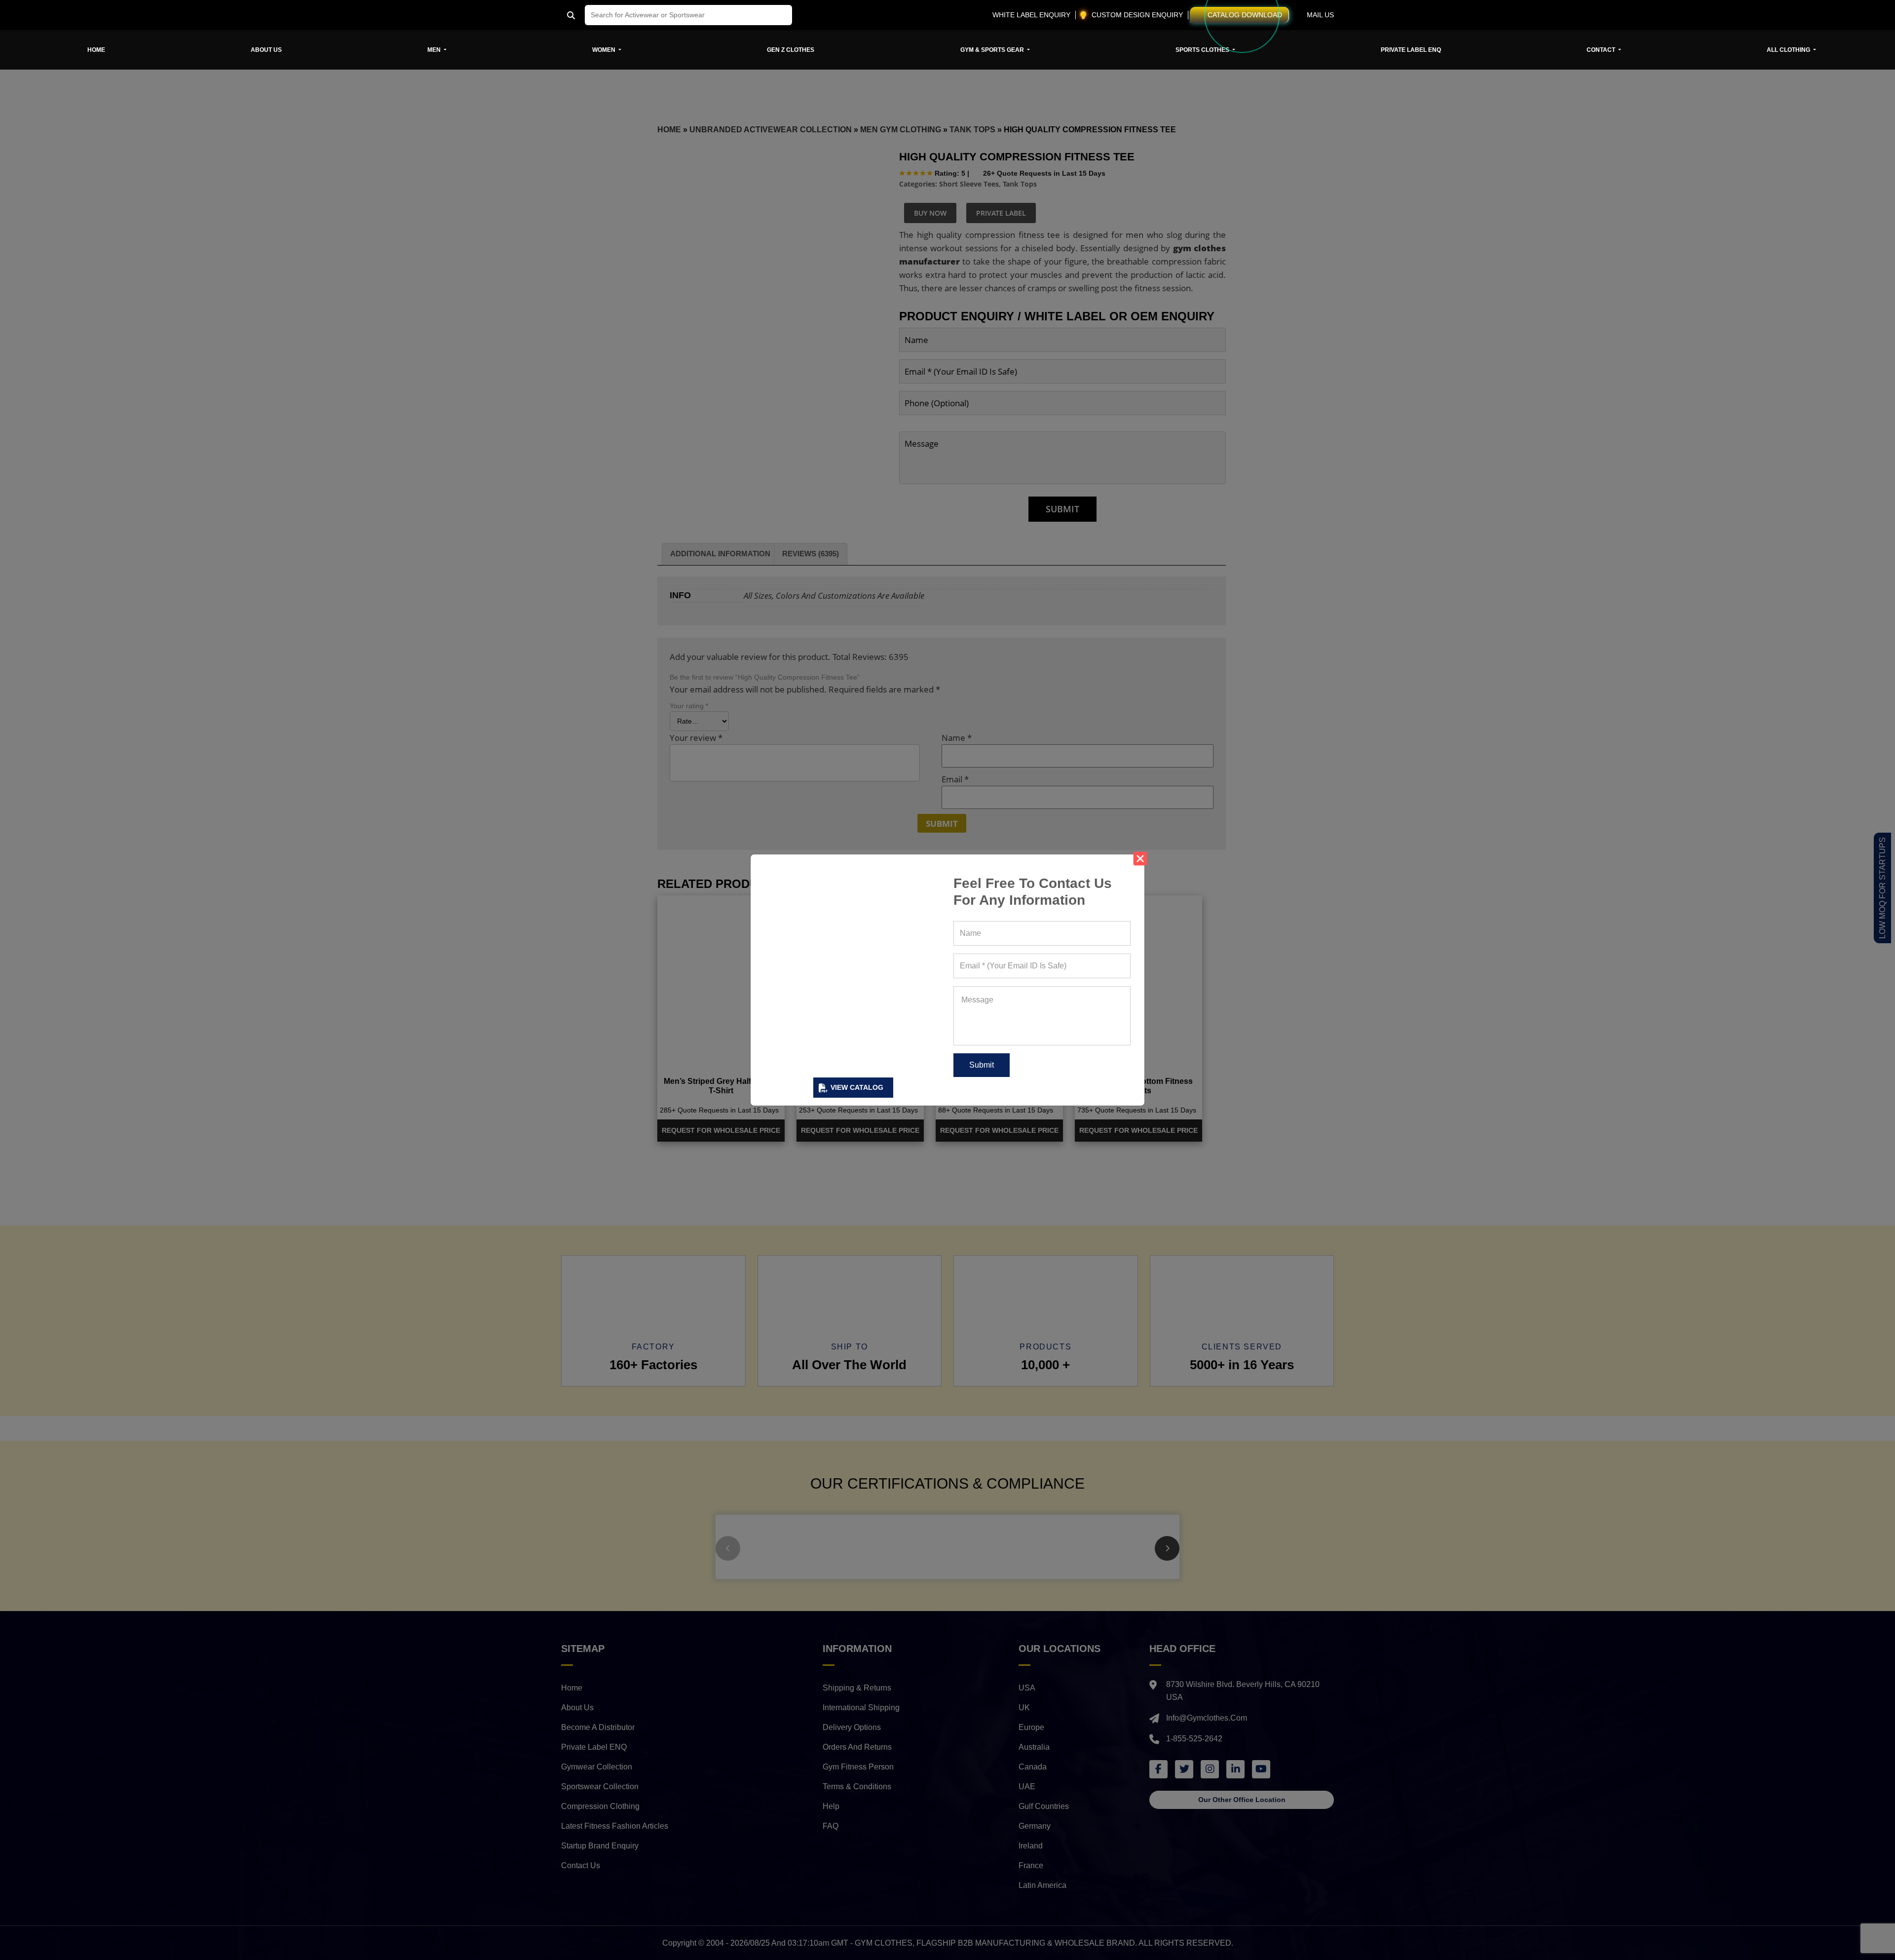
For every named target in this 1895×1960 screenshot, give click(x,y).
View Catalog (857, 1087)
